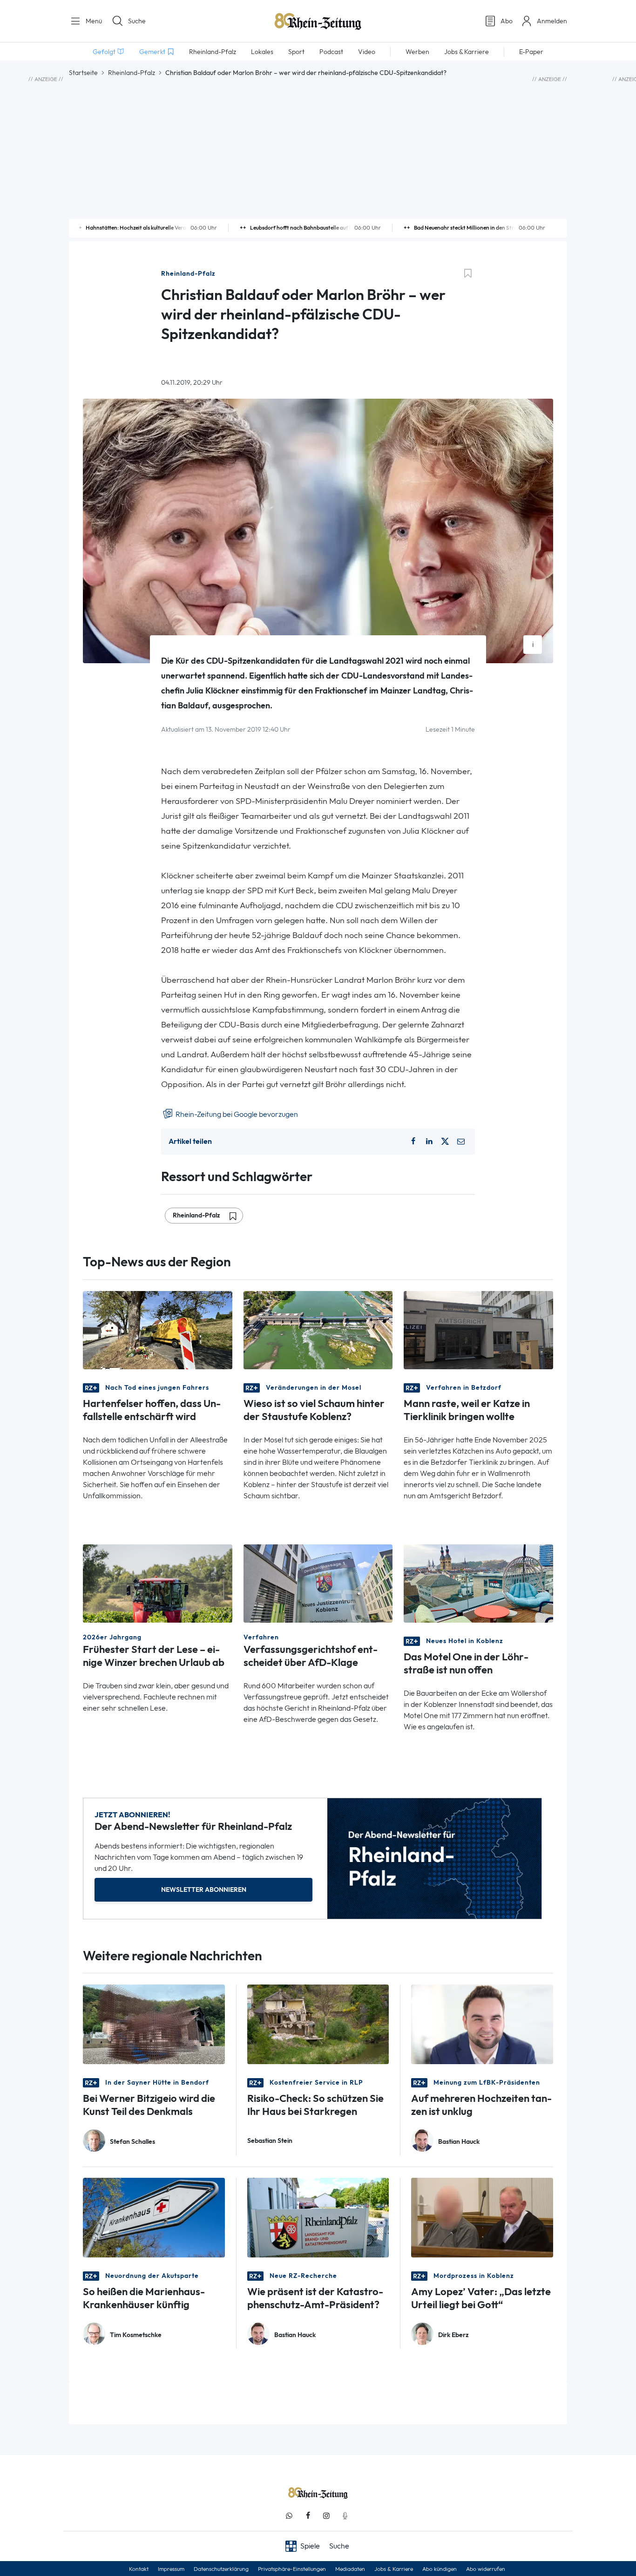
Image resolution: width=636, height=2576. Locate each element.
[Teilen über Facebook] (413, 1142)
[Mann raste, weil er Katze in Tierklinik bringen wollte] (478, 1329)
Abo (507, 21)
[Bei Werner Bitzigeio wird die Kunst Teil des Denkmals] (154, 2023)
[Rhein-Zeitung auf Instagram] (326, 2516)
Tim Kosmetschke (136, 2335)
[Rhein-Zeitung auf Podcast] (345, 2516)
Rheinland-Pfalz (132, 73)
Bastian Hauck (459, 2142)
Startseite (83, 73)
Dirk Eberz (453, 2335)
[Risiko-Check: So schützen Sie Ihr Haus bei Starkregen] (318, 2023)
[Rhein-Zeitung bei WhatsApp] (289, 2516)
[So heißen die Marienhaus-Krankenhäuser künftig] (154, 2217)
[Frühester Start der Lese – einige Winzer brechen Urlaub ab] (158, 1583)
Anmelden (552, 21)
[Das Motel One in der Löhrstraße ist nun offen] (478, 1583)
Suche (137, 21)
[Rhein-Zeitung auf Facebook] (308, 2516)
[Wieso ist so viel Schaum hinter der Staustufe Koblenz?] (318, 1329)
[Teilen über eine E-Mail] (461, 1142)
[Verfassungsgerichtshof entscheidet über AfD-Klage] (318, 1583)
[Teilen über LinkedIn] (429, 1142)
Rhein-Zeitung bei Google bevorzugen (236, 1114)
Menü (93, 21)
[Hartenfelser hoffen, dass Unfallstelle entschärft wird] (158, 1329)
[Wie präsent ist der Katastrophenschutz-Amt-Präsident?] (318, 2217)
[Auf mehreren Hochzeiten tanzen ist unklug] (482, 2023)
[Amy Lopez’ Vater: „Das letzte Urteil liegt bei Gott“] (482, 2217)
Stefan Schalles (132, 2142)
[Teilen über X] (445, 1142)
